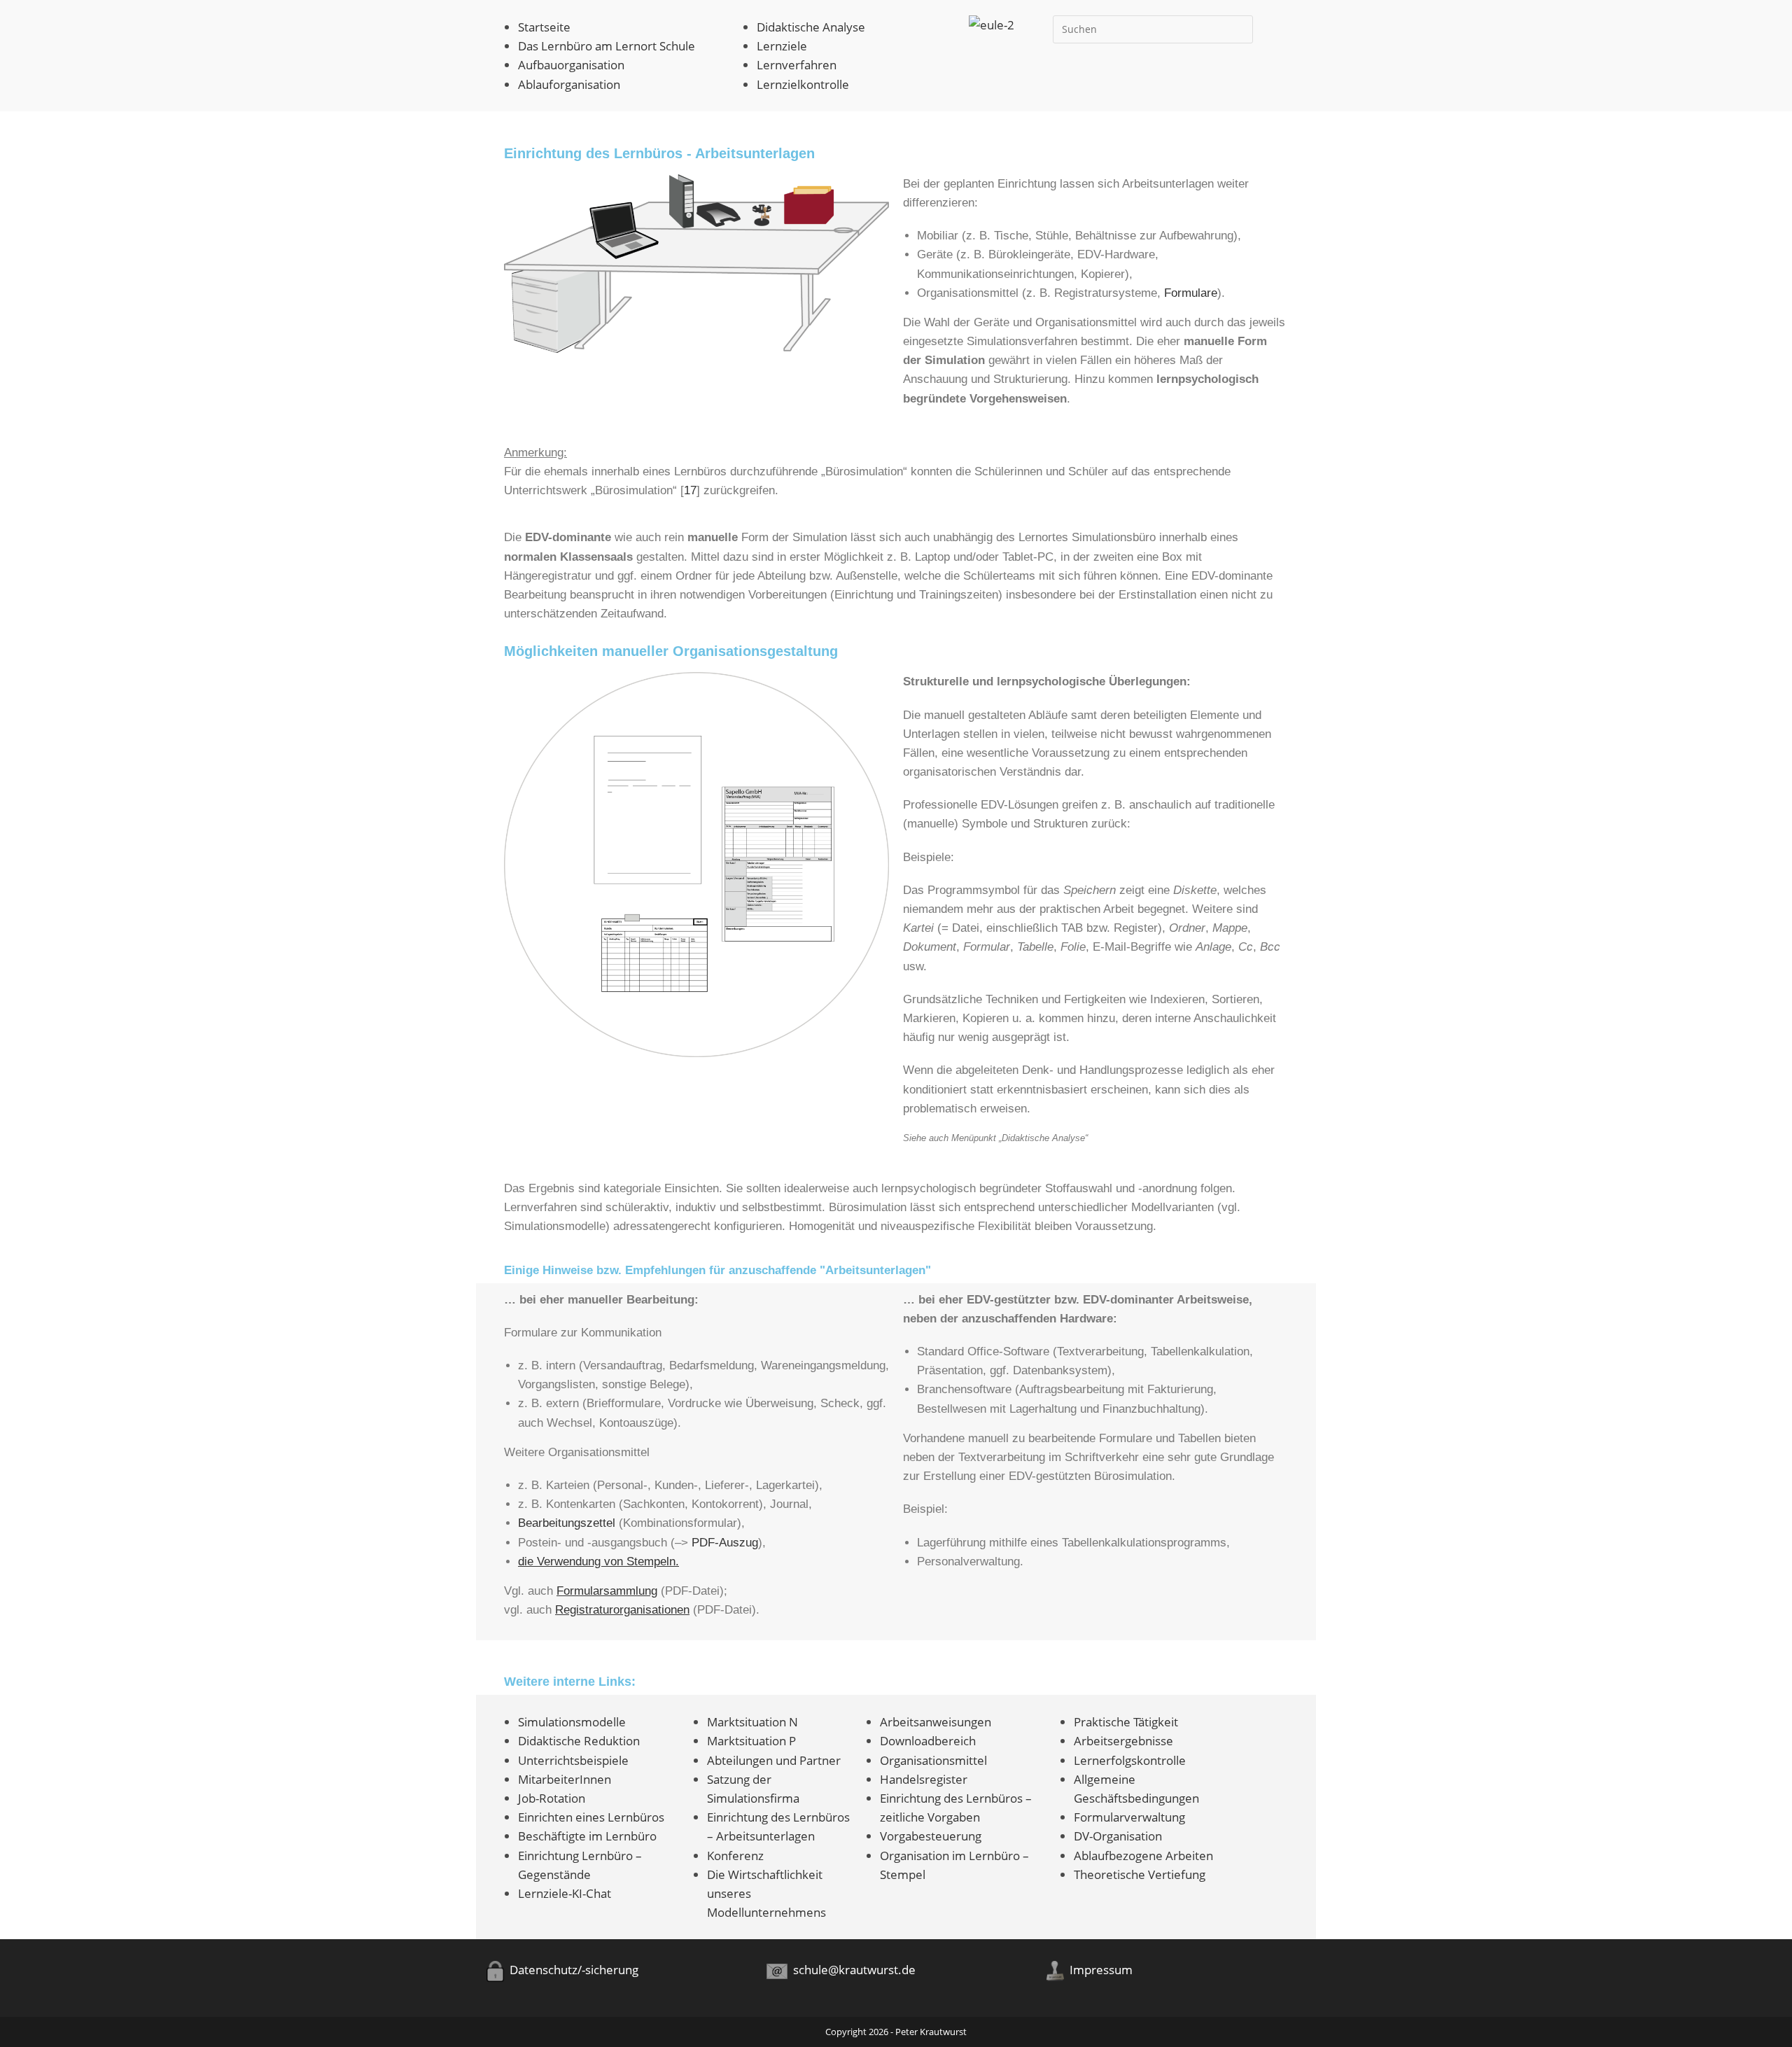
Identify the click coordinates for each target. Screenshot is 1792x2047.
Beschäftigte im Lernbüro (587, 1836)
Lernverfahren (797, 65)
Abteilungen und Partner (774, 1760)
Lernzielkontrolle (803, 84)
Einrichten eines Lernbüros (591, 1817)
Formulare (1191, 293)
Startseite (544, 27)
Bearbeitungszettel (567, 1523)
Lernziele (782, 46)
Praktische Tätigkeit (1126, 1722)
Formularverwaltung (1129, 1817)
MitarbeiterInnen (565, 1779)
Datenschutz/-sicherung (571, 1970)
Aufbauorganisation (571, 65)
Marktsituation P (751, 1741)
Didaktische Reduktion (579, 1741)
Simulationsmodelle (572, 1722)
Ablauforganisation (569, 84)
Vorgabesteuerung (931, 1836)
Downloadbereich (928, 1741)
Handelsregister (924, 1779)
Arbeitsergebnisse (1123, 1741)
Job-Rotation (552, 1798)
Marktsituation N (752, 1722)
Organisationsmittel (933, 1760)
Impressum (1098, 1970)
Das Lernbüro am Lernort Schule (607, 46)
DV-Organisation (1118, 1836)
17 (690, 490)
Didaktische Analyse (811, 27)
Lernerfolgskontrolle (1130, 1760)
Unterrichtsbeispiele (573, 1760)
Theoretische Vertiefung (1140, 1874)
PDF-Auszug (725, 1543)
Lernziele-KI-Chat (565, 1893)
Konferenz (735, 1856)
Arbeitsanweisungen (936, 1722)
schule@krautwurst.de (852, 1970)
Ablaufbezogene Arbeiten (1143, 1856)
